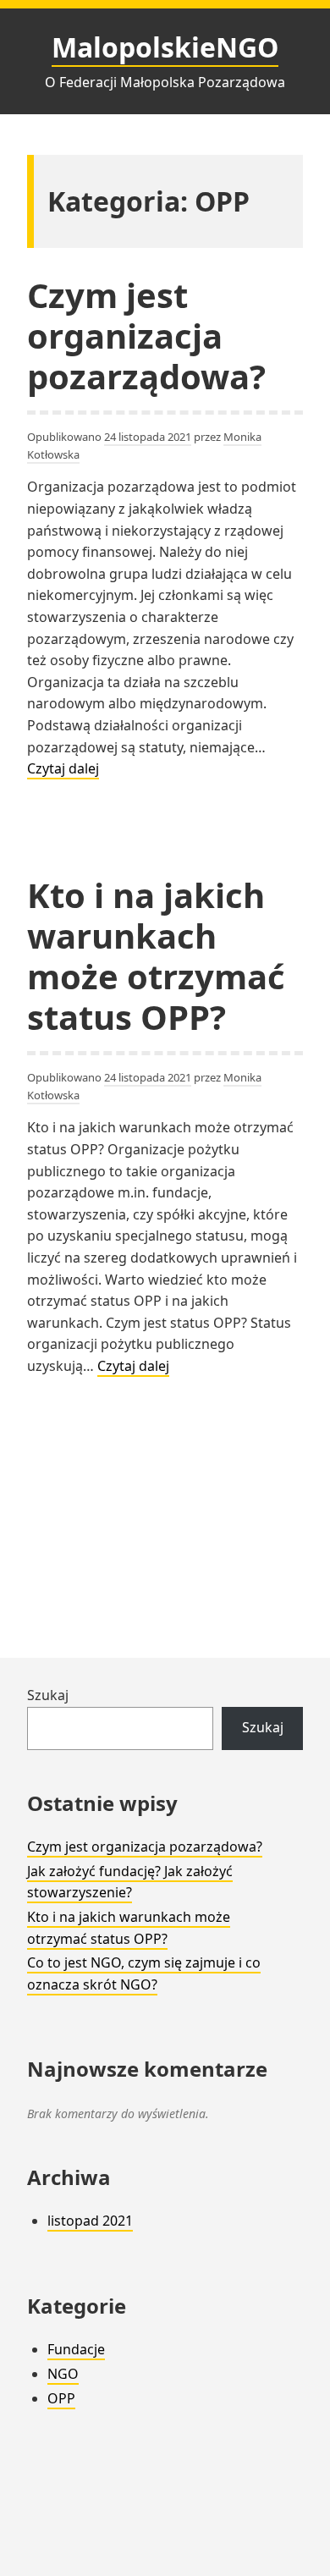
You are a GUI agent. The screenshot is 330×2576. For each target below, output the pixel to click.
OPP (61, 2398)
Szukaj (48, 1695)
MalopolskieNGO (165, 47)
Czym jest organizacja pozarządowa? (146, 336)
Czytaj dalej (63, 769)
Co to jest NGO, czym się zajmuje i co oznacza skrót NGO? (144, 1973)
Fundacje (76, 2349)
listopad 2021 (90, 2221)
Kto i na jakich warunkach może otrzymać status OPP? (156, 956)
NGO (63, 2374)
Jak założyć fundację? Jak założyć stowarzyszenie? (130, 1882)
